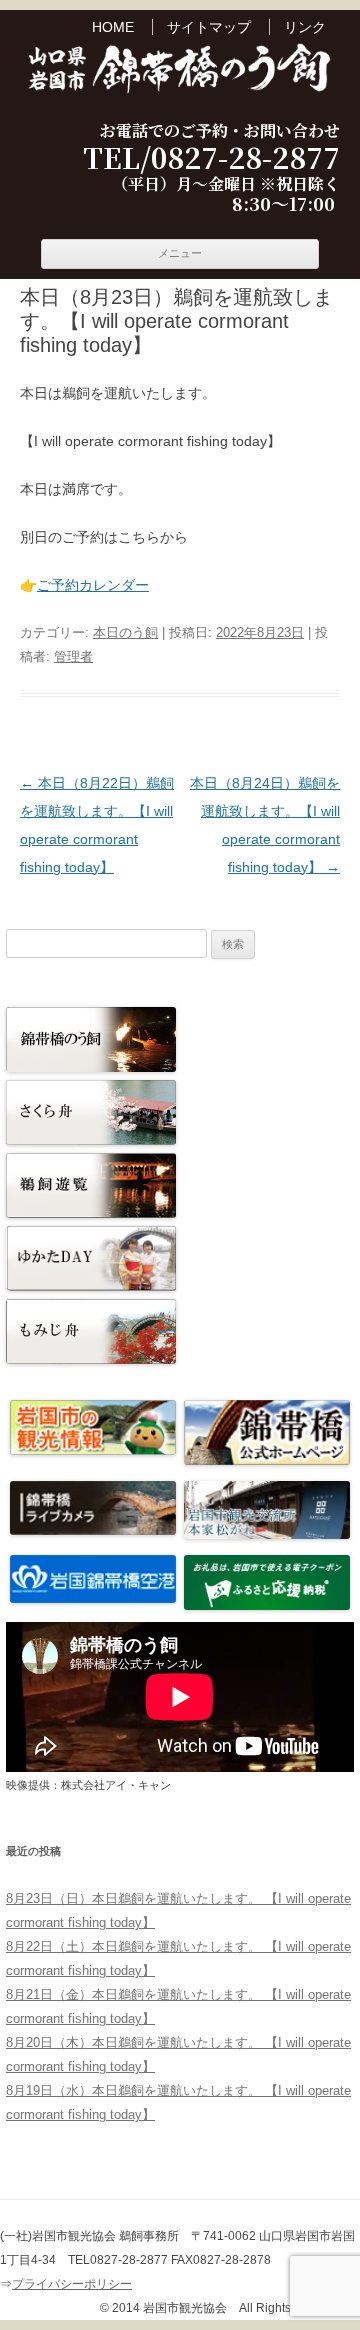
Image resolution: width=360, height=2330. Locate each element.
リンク (305, 27)
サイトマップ (209, 27)
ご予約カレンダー (93, 585)
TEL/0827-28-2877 (211, 158)
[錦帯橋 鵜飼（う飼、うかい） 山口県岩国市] (180, 70)
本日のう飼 (125, 632)
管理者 (73, 656)
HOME (113, 27)
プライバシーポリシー (72, 2284)
